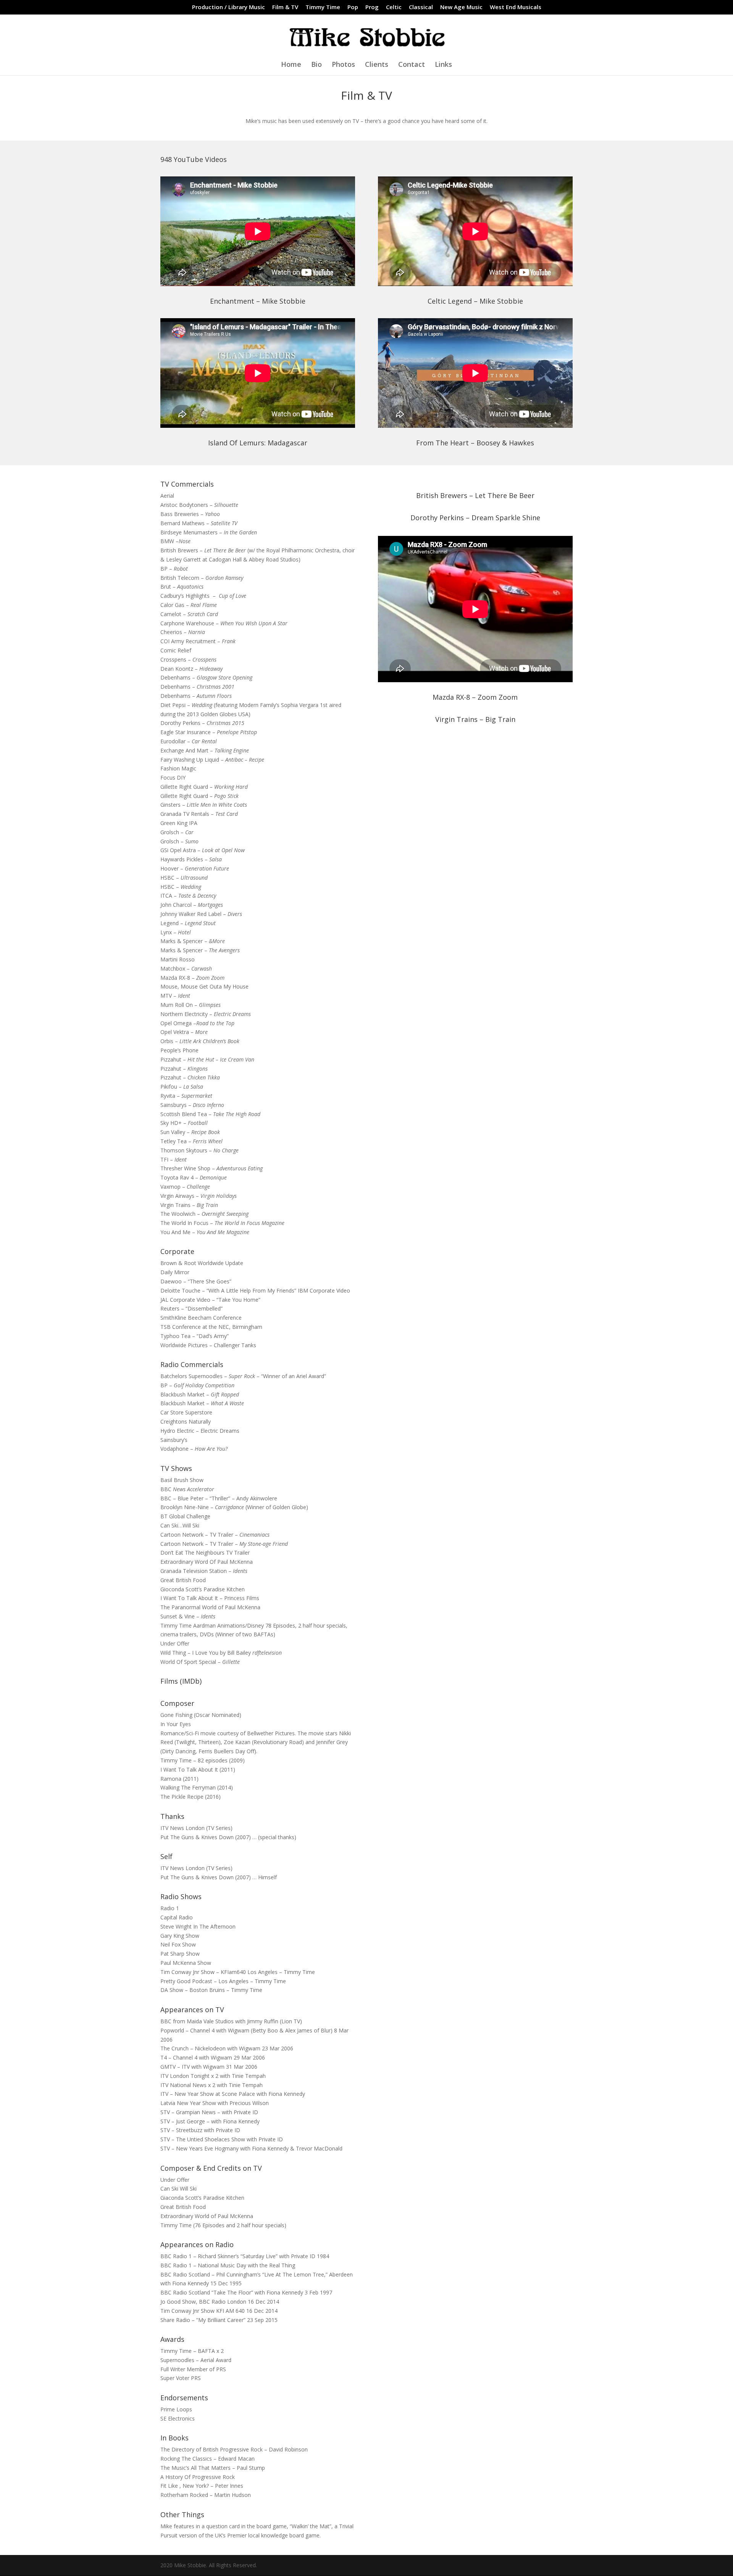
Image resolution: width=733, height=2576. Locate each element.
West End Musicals (516, 7)
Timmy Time (323, 7)
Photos (343, 65)
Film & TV (285, 7)
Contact (412, 65)
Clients (377, 65)
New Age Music (461, 7)
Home (291, 65)
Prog (372, 7)
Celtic (394, 7)
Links (443, 65)
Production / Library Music (228, 7)
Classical (421, 7)
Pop (353, 7)
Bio (316, 65)
